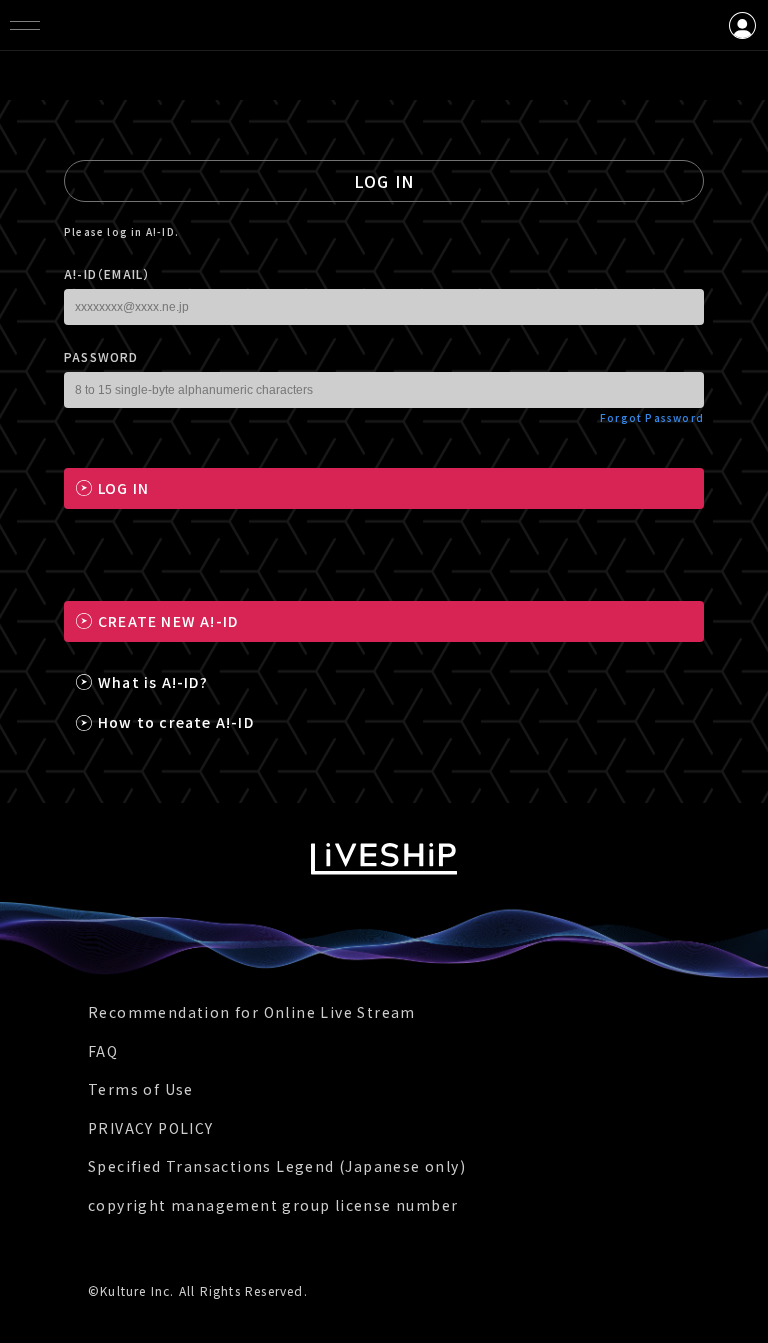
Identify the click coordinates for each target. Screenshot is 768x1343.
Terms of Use (141, 1089)
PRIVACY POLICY (151, 1128)
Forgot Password (652, 417)
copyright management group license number (273, 1205)
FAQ (103, 1051)
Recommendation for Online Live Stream (252, 1012)
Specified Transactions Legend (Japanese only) (277, 1166)
